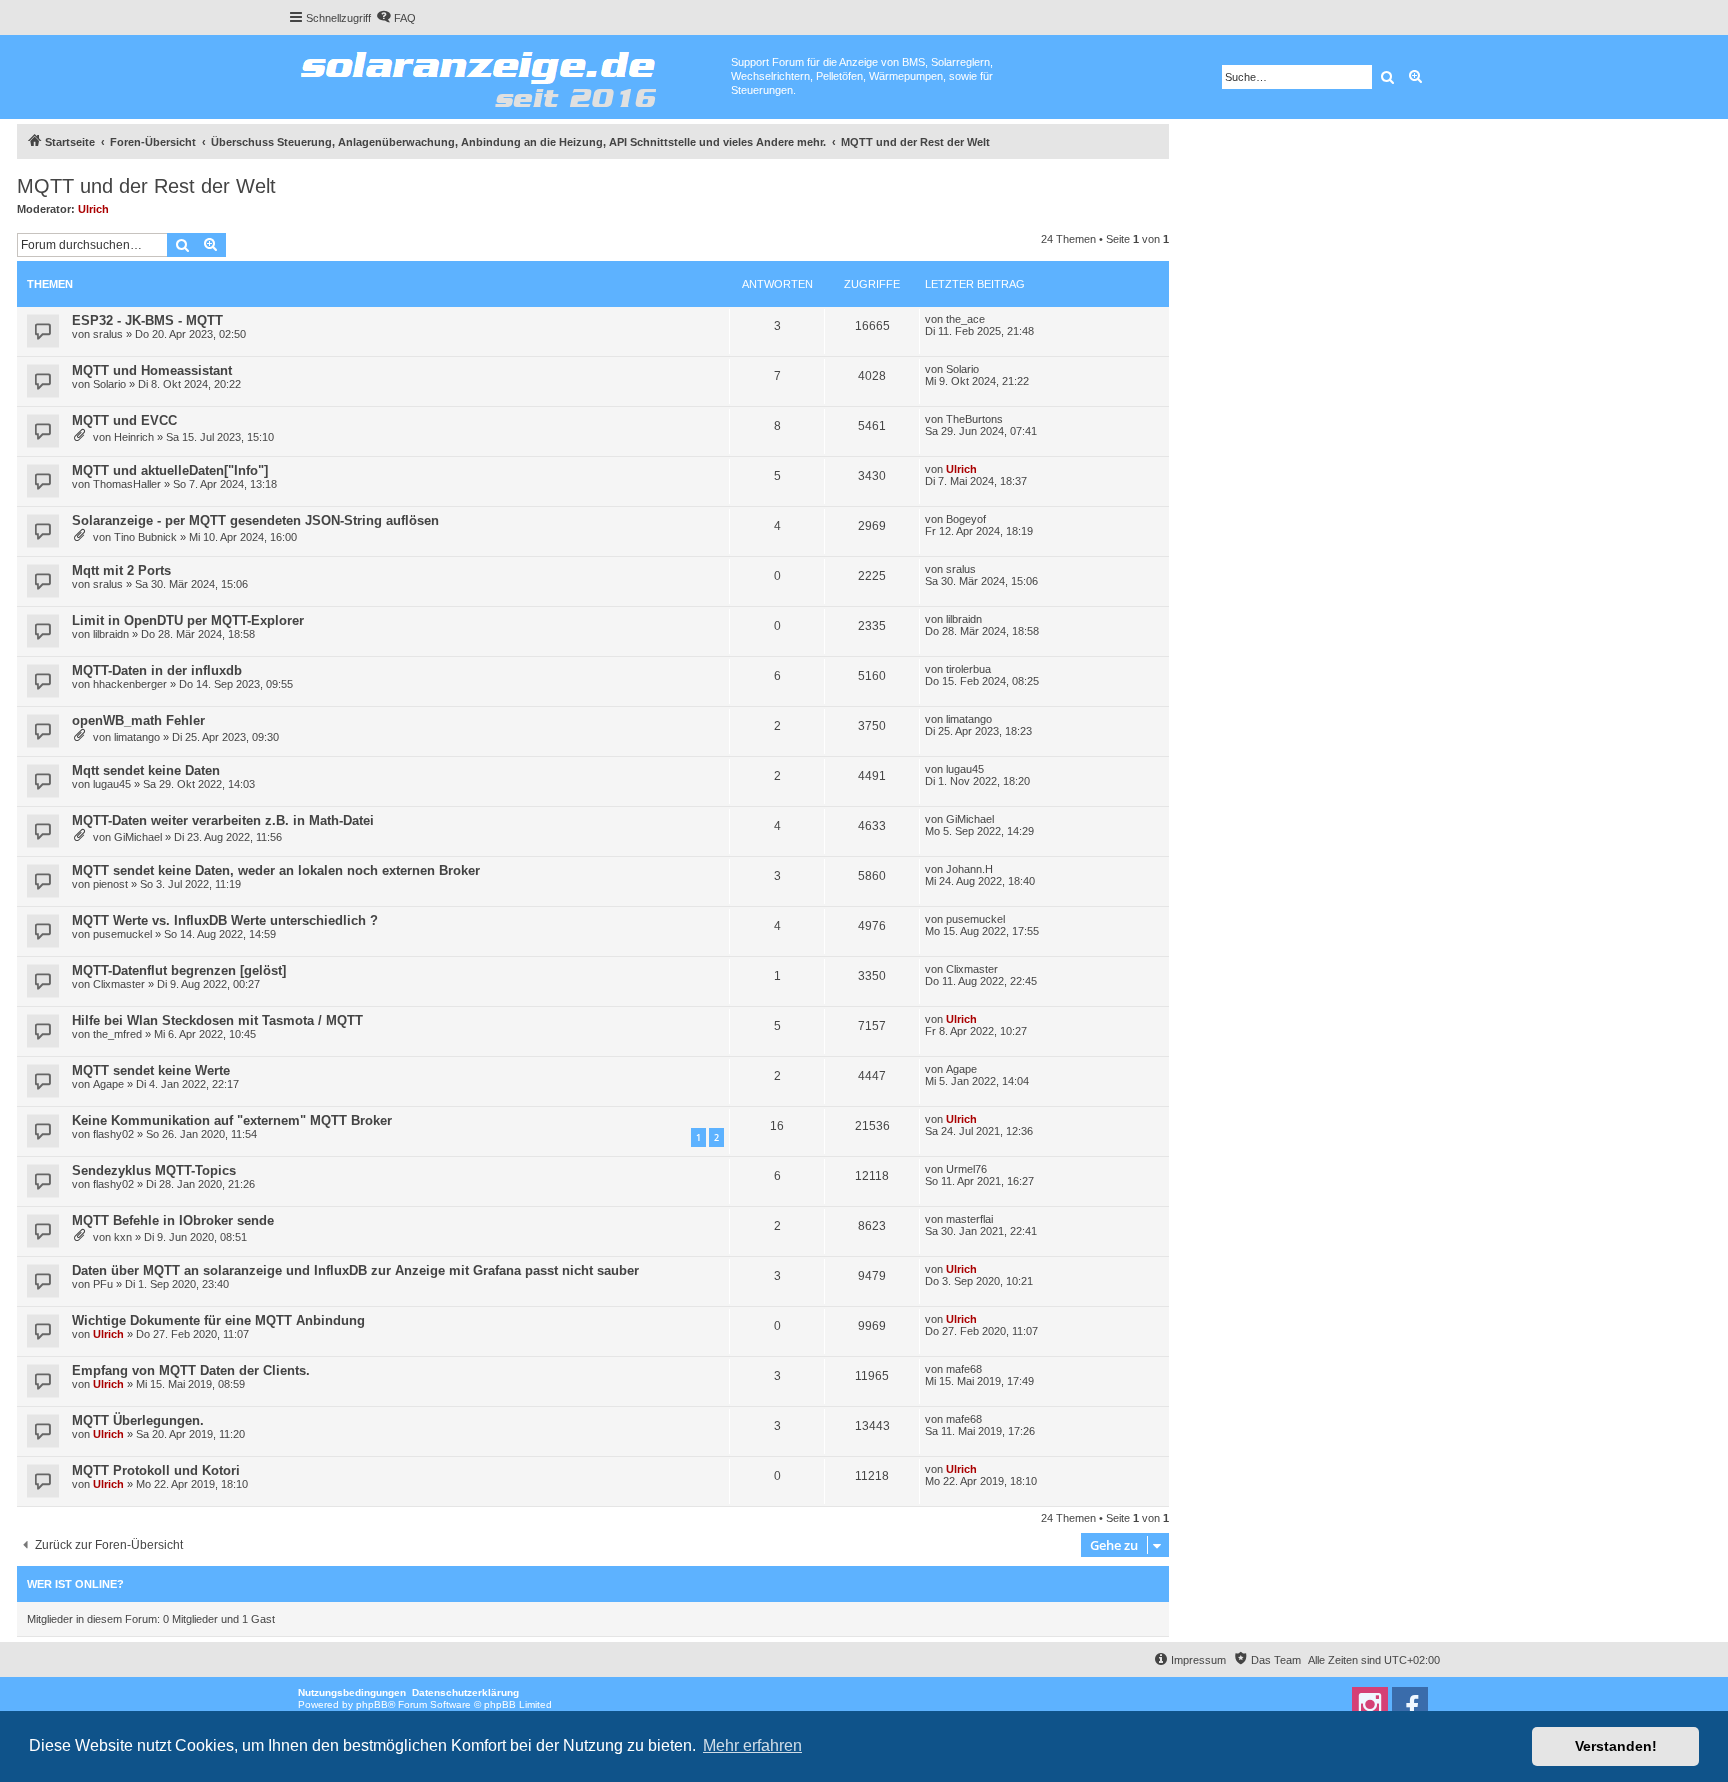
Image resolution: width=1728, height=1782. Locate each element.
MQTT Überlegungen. (138, 1420)
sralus (108, 334)
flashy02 (113, 1134)
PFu (103, 1284)
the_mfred (117, 1034)
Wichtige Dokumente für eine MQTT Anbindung (218, 1320)
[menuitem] (396, 18)
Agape (108, 1084)
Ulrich (93, 209)
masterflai (969, 1219)
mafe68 (964, 1369)
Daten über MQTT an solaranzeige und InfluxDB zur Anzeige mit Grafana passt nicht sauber (355, 1270)
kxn (123, 1237)
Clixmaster (119, 984)
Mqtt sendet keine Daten (146, 770)
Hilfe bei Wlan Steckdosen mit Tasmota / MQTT (217, 1020)
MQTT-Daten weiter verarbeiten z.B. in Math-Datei (223, 820)
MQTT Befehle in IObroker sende (173, 1220)
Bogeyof (966, 519)
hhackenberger (130, 684)
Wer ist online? (75, 1584)
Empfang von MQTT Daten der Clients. (191, 1370)
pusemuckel (122, 934)
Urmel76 (966, 1169)
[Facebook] (1410, 1705)
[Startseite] (509, 75)
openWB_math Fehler (138, 720)
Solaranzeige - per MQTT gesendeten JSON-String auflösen (255, 520)
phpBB (372, 1704)
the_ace (965, 319)
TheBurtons (974, 419)
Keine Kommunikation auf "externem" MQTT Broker (232, 1120)
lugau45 (112, 784)
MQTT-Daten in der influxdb (157, 670)
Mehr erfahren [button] (752, 1745)
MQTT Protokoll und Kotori (156, 1470)
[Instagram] (1370, 1705)
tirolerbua (968, 669)
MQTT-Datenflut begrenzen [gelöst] (179, 970)
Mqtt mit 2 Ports (121, 570)
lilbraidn (111, 634)
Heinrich (134, 437)
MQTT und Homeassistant (152, 370)
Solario (109, 384)
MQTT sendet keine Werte (151, 1070)
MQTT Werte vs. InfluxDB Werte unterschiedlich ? (225, 920)
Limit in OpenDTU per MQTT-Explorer (188, 620)
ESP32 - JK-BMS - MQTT (147, 320)
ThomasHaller (127, 484)
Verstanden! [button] (1616, 1746)
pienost (110, 884)
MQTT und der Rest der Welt (146, 186)
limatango (137, 737)
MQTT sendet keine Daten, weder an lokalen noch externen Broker (276, 870)
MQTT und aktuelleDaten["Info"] (170, 470)
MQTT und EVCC (124, 420)
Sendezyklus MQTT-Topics (154, 1170)
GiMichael (138, 837)
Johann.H (969, 869)
